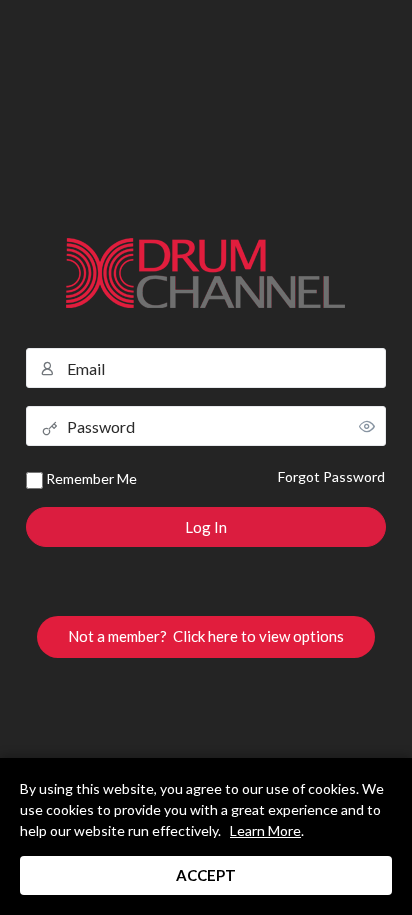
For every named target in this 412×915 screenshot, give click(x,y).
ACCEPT (206, 875)
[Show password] (367, 426)
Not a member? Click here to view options (206, 636)
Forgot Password (331, 476)
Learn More (265, 830)
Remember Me (90, 478)
